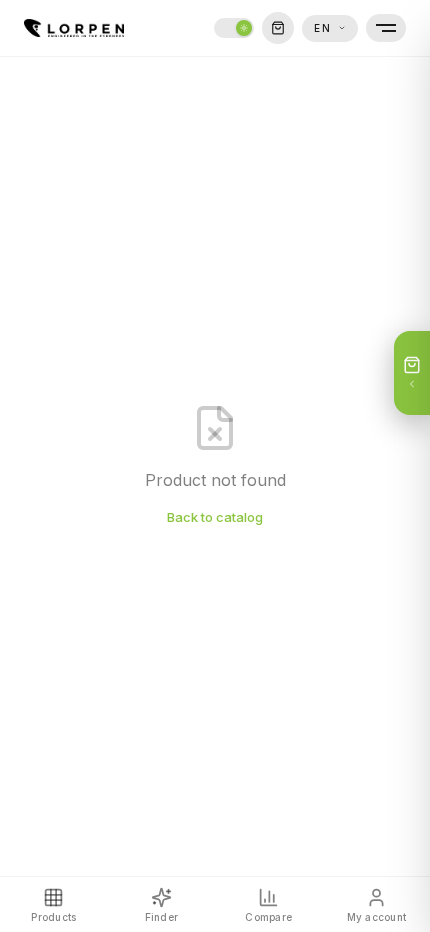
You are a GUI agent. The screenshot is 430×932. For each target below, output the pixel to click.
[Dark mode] (234, 28)
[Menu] (386, 28)
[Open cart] (278, 28)
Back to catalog (215, 517)
